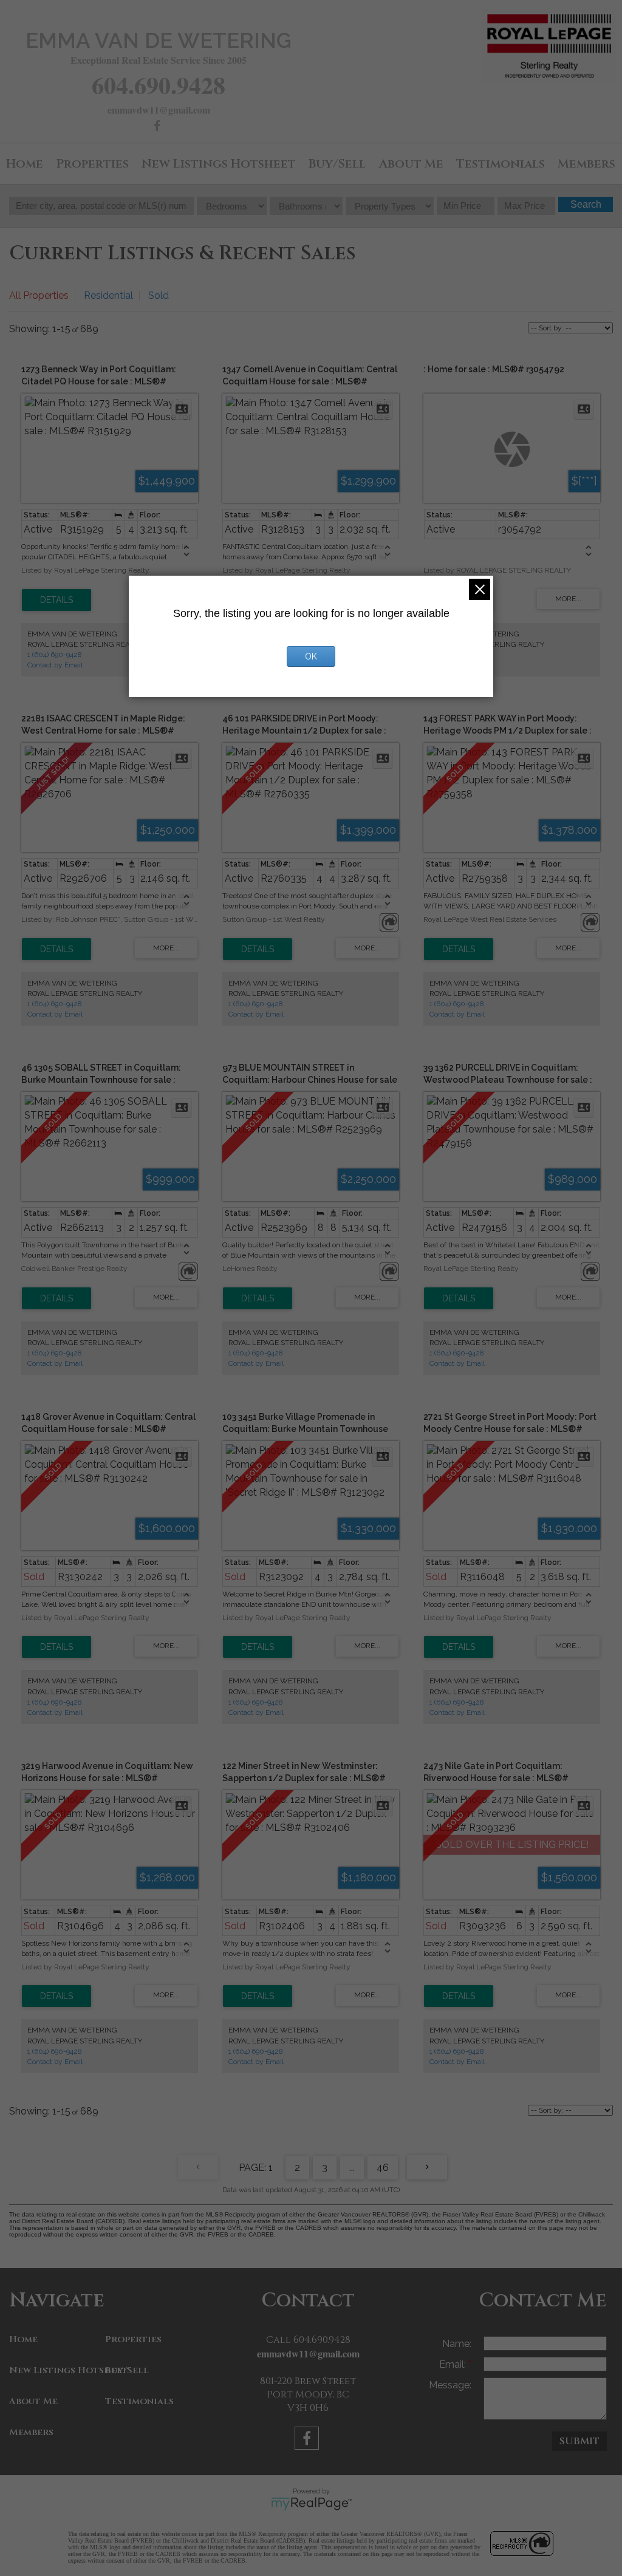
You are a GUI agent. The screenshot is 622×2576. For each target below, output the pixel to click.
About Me (411, 164)
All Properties (39, 295)
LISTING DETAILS (56, 600)
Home (25, 164)
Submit (579, 2441)
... (352, 2168)
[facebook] (159, 127)
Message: (450, 2385)
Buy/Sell (337, 164)
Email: (454, 2364)
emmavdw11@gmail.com (159, 110)
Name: (457, 2344)
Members (586, 164)
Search (586, 204)
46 (383, 2168)
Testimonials (501, 164)
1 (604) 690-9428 (55, 655)
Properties (92, 164)
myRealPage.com (311, 2504)
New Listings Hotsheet (219, 164)
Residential (108, 295)
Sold (159, 295)
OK (311, 656)
